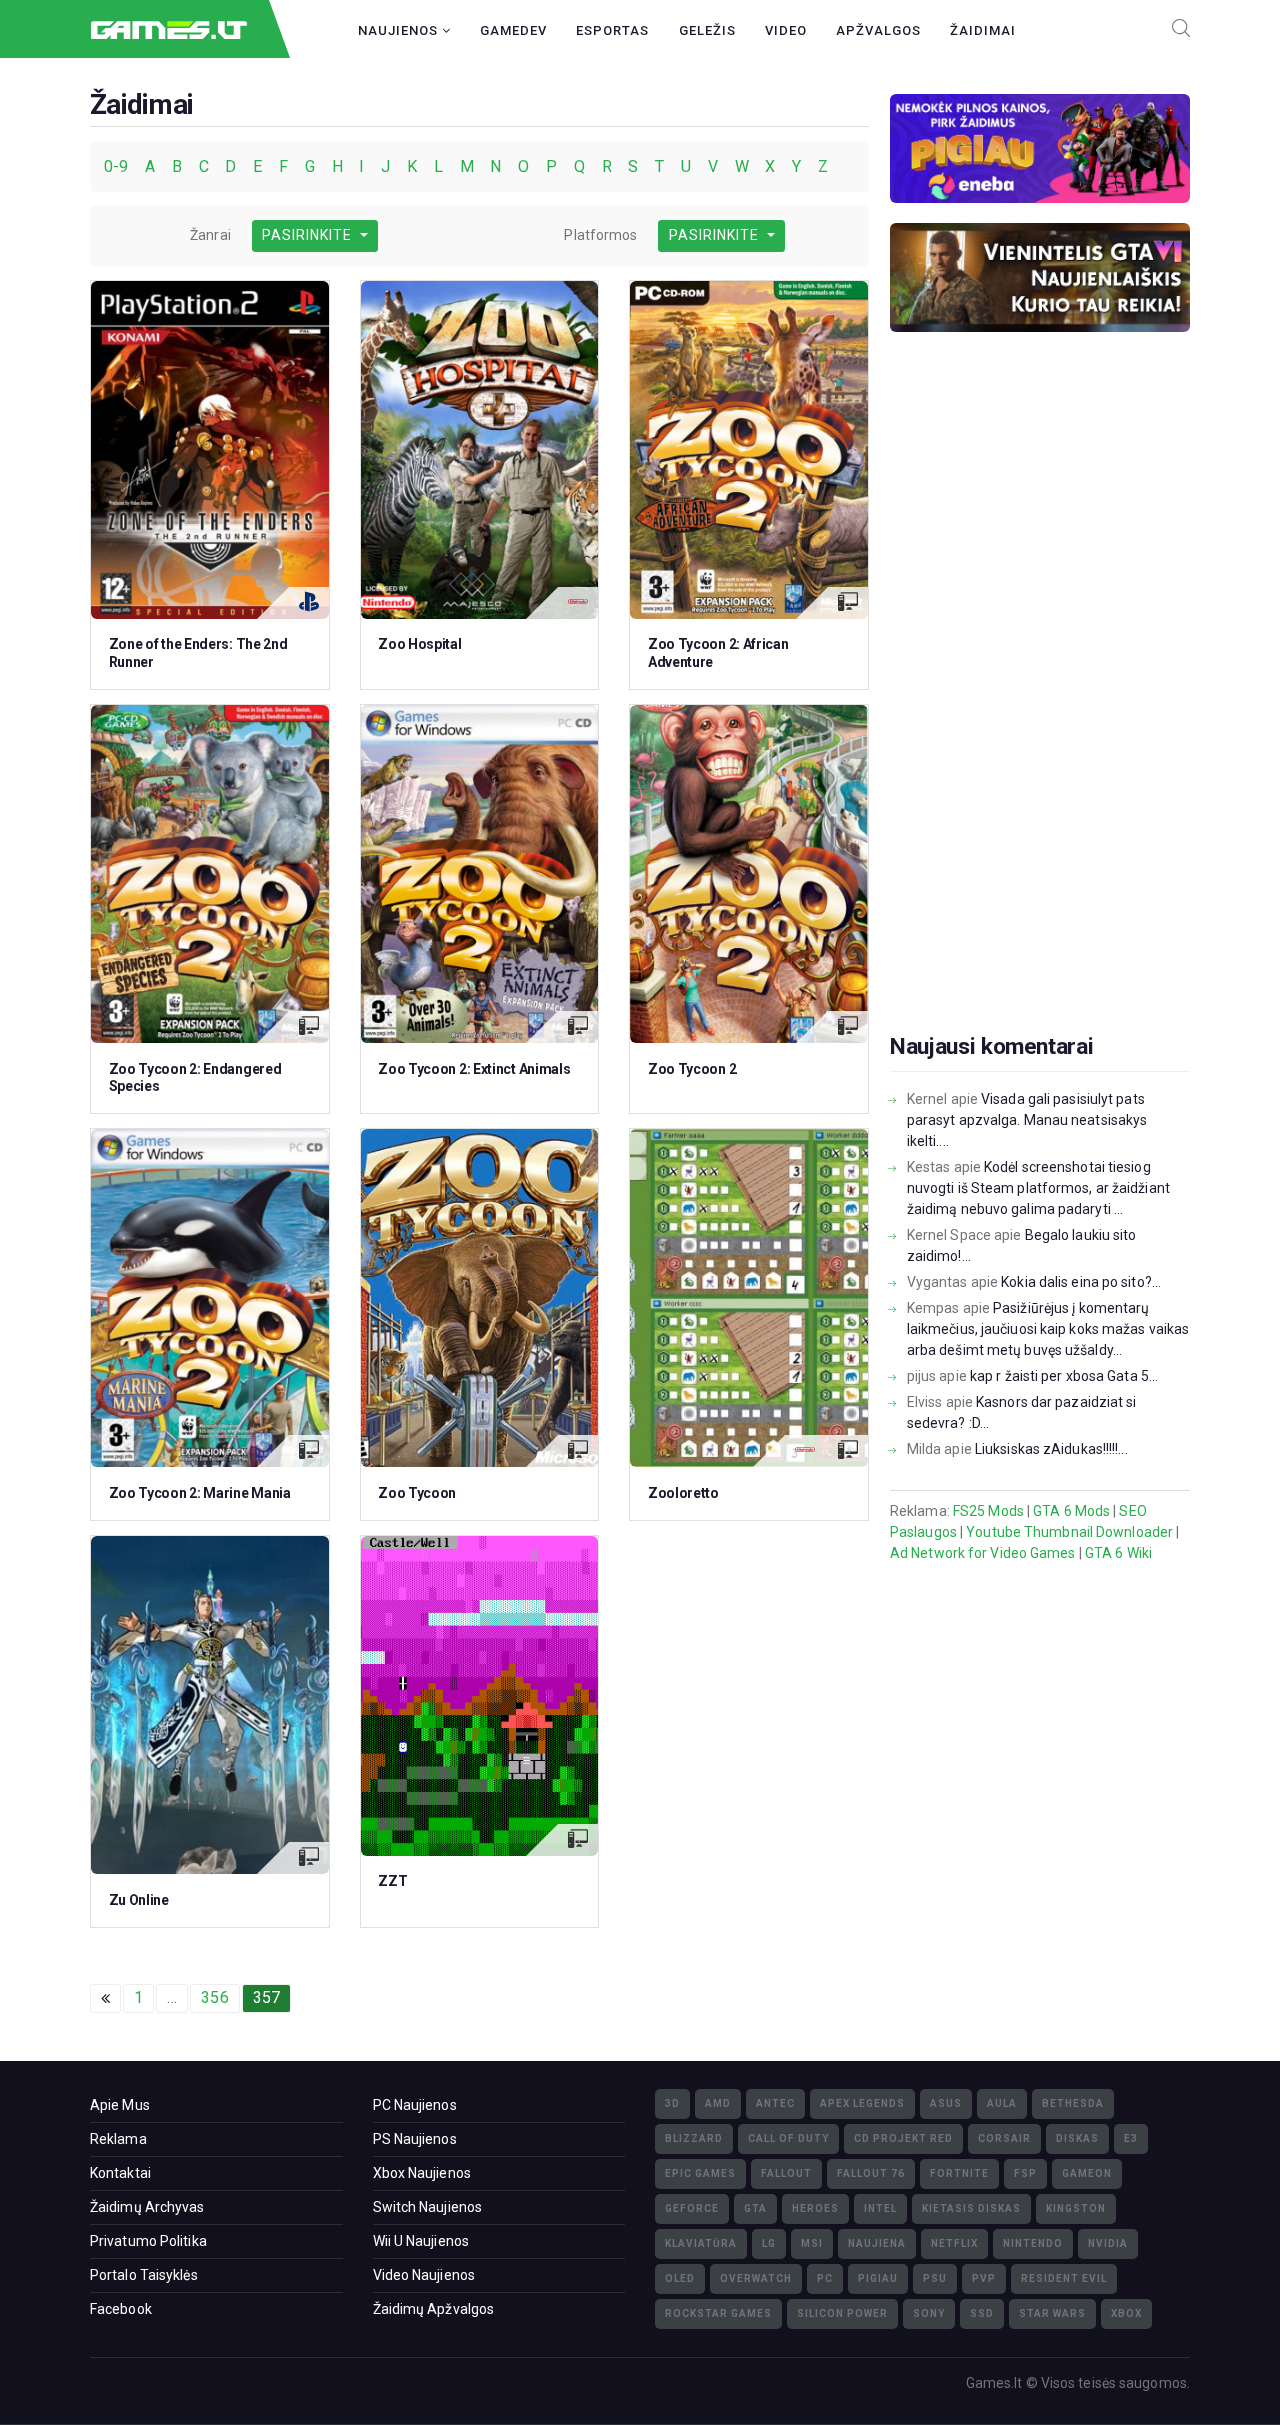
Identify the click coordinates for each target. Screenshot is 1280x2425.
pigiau (878, 2278)
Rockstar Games (718, 2313)
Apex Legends (862, 2103)
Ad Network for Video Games (983, 1553)
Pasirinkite (309, 235)
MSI (812, 2243)
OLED (680, 2278)
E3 (1131, 2138)
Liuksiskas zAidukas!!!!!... (1051, 1449)
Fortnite (959, 2173)
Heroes (815, 2208)
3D (672, 2103)
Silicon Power (842, 2313)
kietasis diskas (971, 2208)
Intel (880, 2208)
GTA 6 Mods (1071, 1511)
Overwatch (756, 2278)
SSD (982, 2313)
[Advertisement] (1040, 714)
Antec (775, 2103)
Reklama (118, 2139)
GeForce (692, 2208)
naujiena (877, 2243)
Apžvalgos (878, 30)
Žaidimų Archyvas (147, 2207)
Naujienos (400, 30)
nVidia (1108, 2243)
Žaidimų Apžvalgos (434, 2309)
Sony (929, 2313)
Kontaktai (120, 2173)
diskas (1077, 2138)
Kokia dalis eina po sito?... (1081, 1282)
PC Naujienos (415, 2105)
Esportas (612, 30)
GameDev (513, 30)
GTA (755, 2208)
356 (214, 1997)
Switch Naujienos (428, 2207)
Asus (946, 2103)
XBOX (1126, 2313)
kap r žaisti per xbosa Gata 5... (1064, 1376)
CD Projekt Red (903, 2138)
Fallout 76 (871, 2173)
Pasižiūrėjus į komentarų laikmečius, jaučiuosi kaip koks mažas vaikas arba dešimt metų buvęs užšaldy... (1048, 1329)
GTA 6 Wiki (1118, 1553)
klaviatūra (701, 2243)
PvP (984, 2278)
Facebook (121, 2309)
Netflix (954, 2243)
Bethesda (1073, 2103)
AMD (718, 2103)
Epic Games (700, 2173)
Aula (1002, 2103)
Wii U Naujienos (421, 2241)
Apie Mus (120, 2105)
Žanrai (210, 235)
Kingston (1076, 2208)
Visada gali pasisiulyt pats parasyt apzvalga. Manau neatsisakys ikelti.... (1027, 1120)
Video (786, 30)
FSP (1025, 2173)
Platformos (600, 235)
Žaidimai (983, 30)
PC (825, 2278)
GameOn (1087, 2173)
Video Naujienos (424, 2275)
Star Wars (1052, 2313)
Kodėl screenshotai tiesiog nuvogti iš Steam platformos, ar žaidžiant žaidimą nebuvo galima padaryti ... (1038, 1188)
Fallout (786, 2173)
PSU (935, 2278)
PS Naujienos (415, 2139)
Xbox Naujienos (422, 2173)
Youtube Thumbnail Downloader (1069, 1532)
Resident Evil (1064, 2278)
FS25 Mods (988, 1511)
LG (769, 2243)
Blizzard (694, 2138)
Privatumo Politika (148, 2241)
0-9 (118, 166)
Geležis (707, 30)
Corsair (1004, 2138)
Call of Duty (788, 2138)
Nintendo (1033, 2243)
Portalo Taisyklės (144, 2275)
